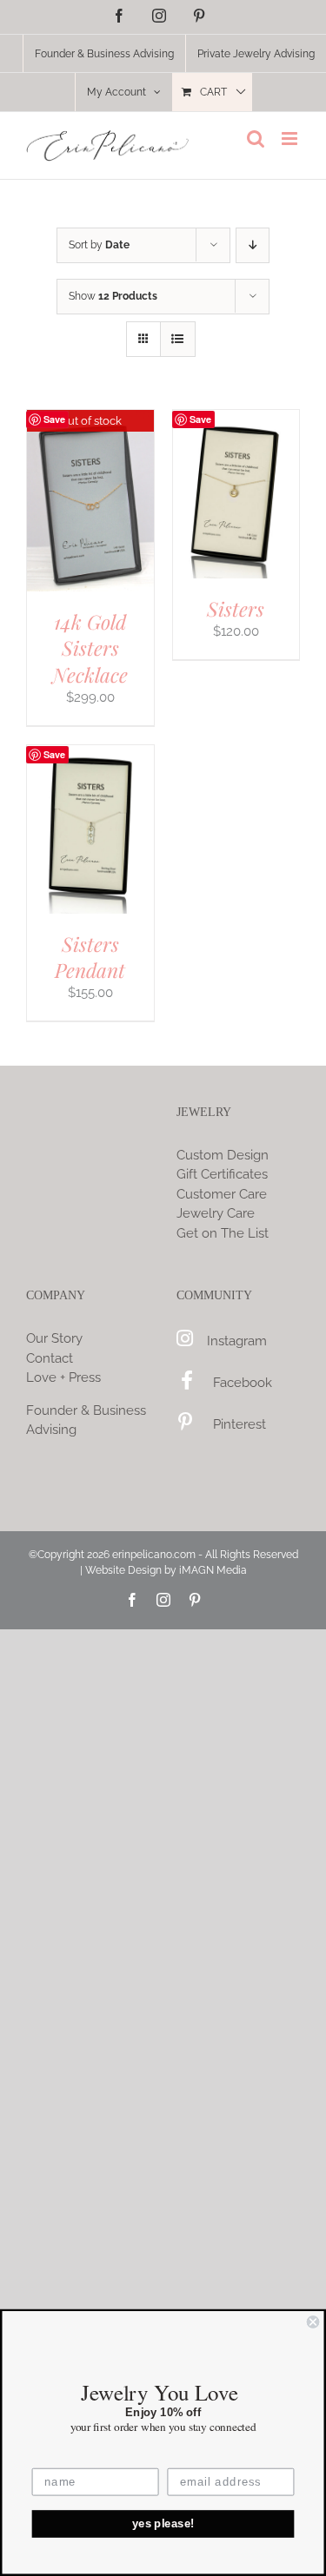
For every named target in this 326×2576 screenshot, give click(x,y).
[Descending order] (253, 245)
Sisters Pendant (90, 957)
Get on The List (223, 1233)
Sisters (236, 608)
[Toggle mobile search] (256, 139)
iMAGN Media (213, 1570)
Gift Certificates (222, 1174)
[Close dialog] (313, 2322)
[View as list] (178, 339)
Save (54, 419)
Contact (50, 1358)
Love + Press (63, 1377)
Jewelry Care (216, 1213)
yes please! (163, 2524)
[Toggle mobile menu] (291, 139)
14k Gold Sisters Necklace (90, 648)
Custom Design (223, 1155)
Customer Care (222, 1194)
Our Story (54, 1338)
